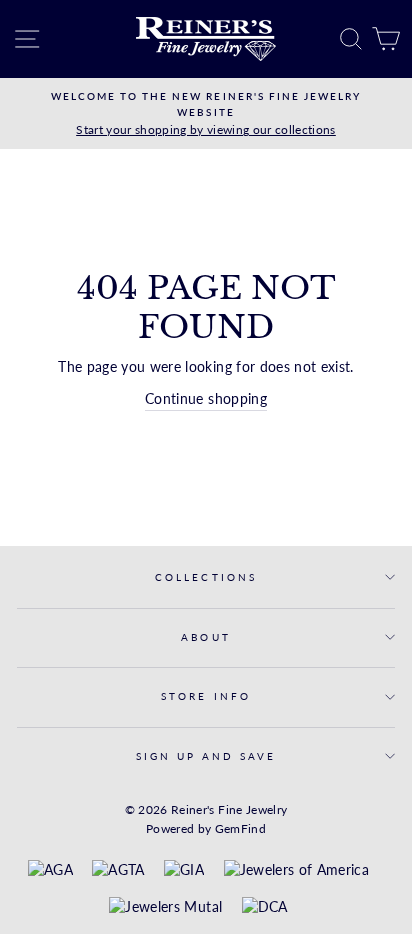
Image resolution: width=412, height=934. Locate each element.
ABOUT (205, 637)
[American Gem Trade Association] (118, 871)
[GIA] (184, 871)
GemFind (240, 828)
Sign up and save (206, 756)
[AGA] (50, 871)
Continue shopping (206, 399)
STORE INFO (206, 696)
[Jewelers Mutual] (165, 908)
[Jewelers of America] (296, 871)
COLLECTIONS (206, 577)
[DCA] (265, 908)
